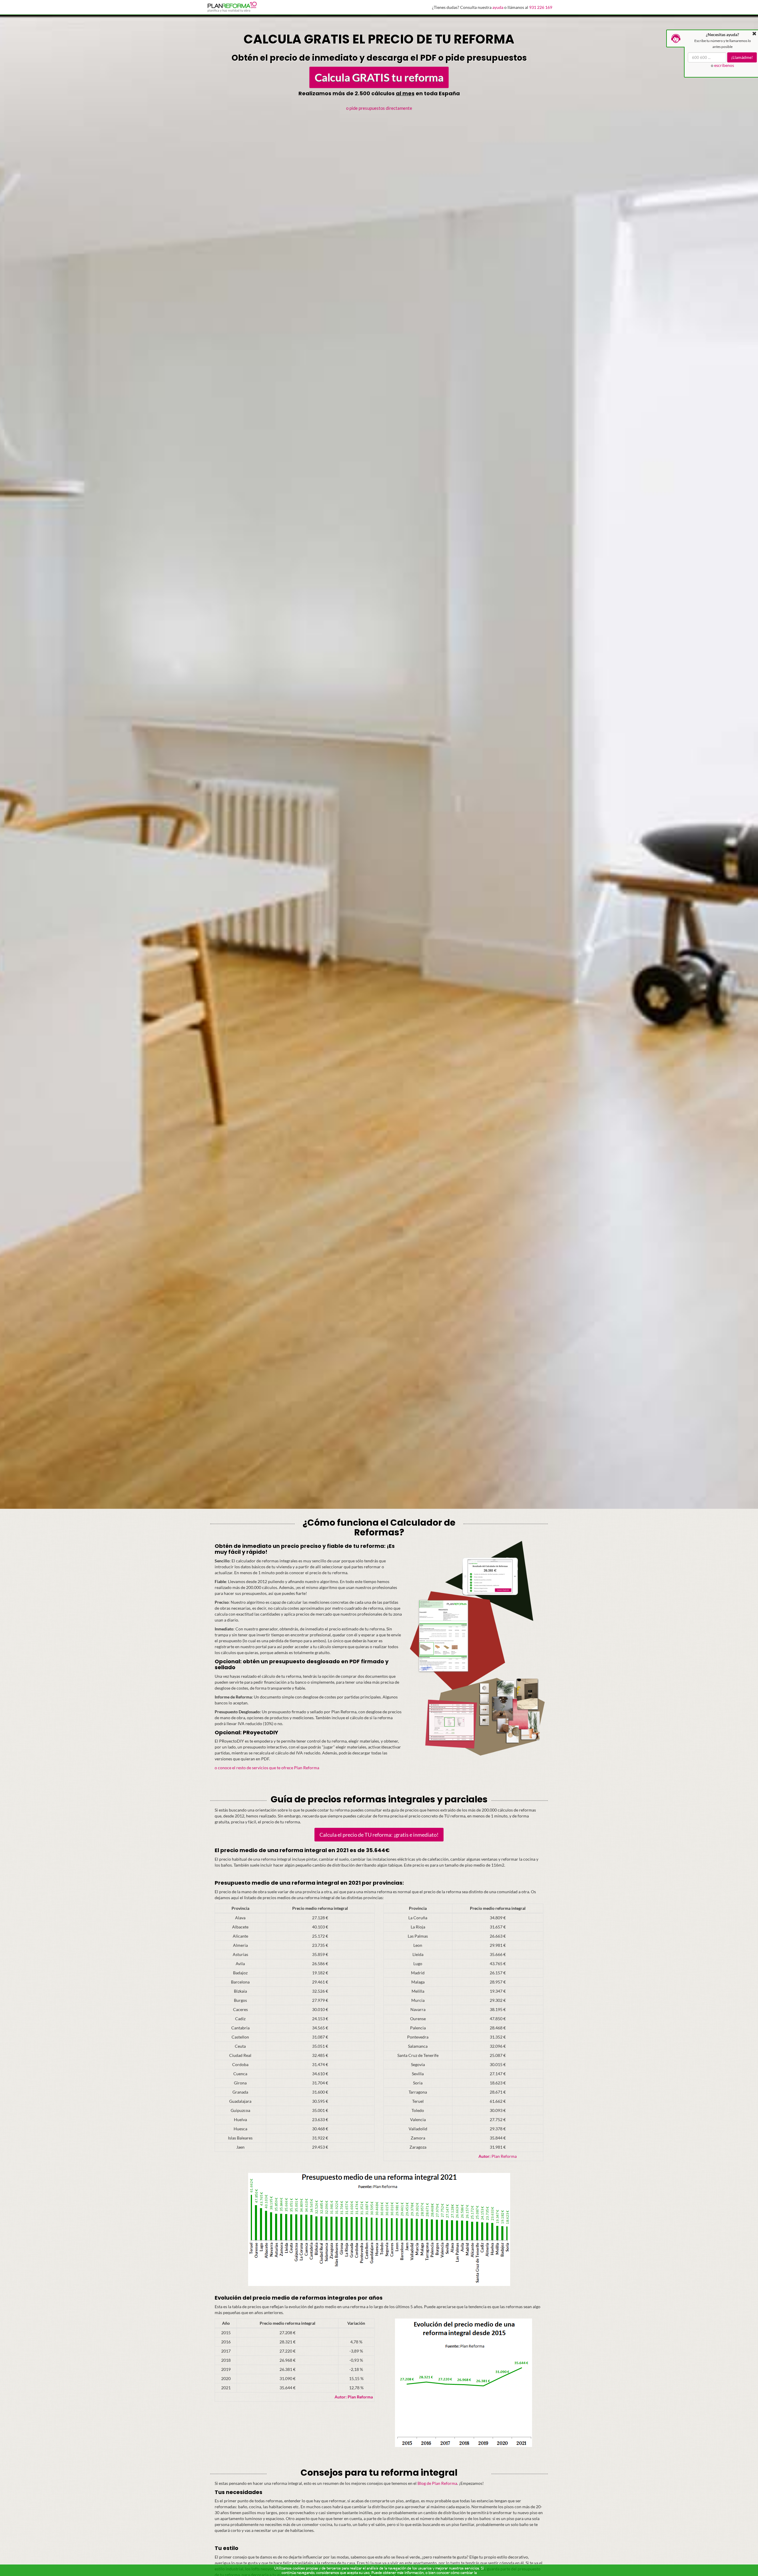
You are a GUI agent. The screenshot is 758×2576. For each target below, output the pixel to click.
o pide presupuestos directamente (379, 108)
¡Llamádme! (742, 57)
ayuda (498, 7)
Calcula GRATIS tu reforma (379, 77)
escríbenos (724, 65)
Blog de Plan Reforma (437, 2483)
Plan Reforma (498, 2156)
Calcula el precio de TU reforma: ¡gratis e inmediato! (379, 1835)
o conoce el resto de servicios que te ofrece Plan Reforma (267, 1768)
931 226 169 (541, 7)
